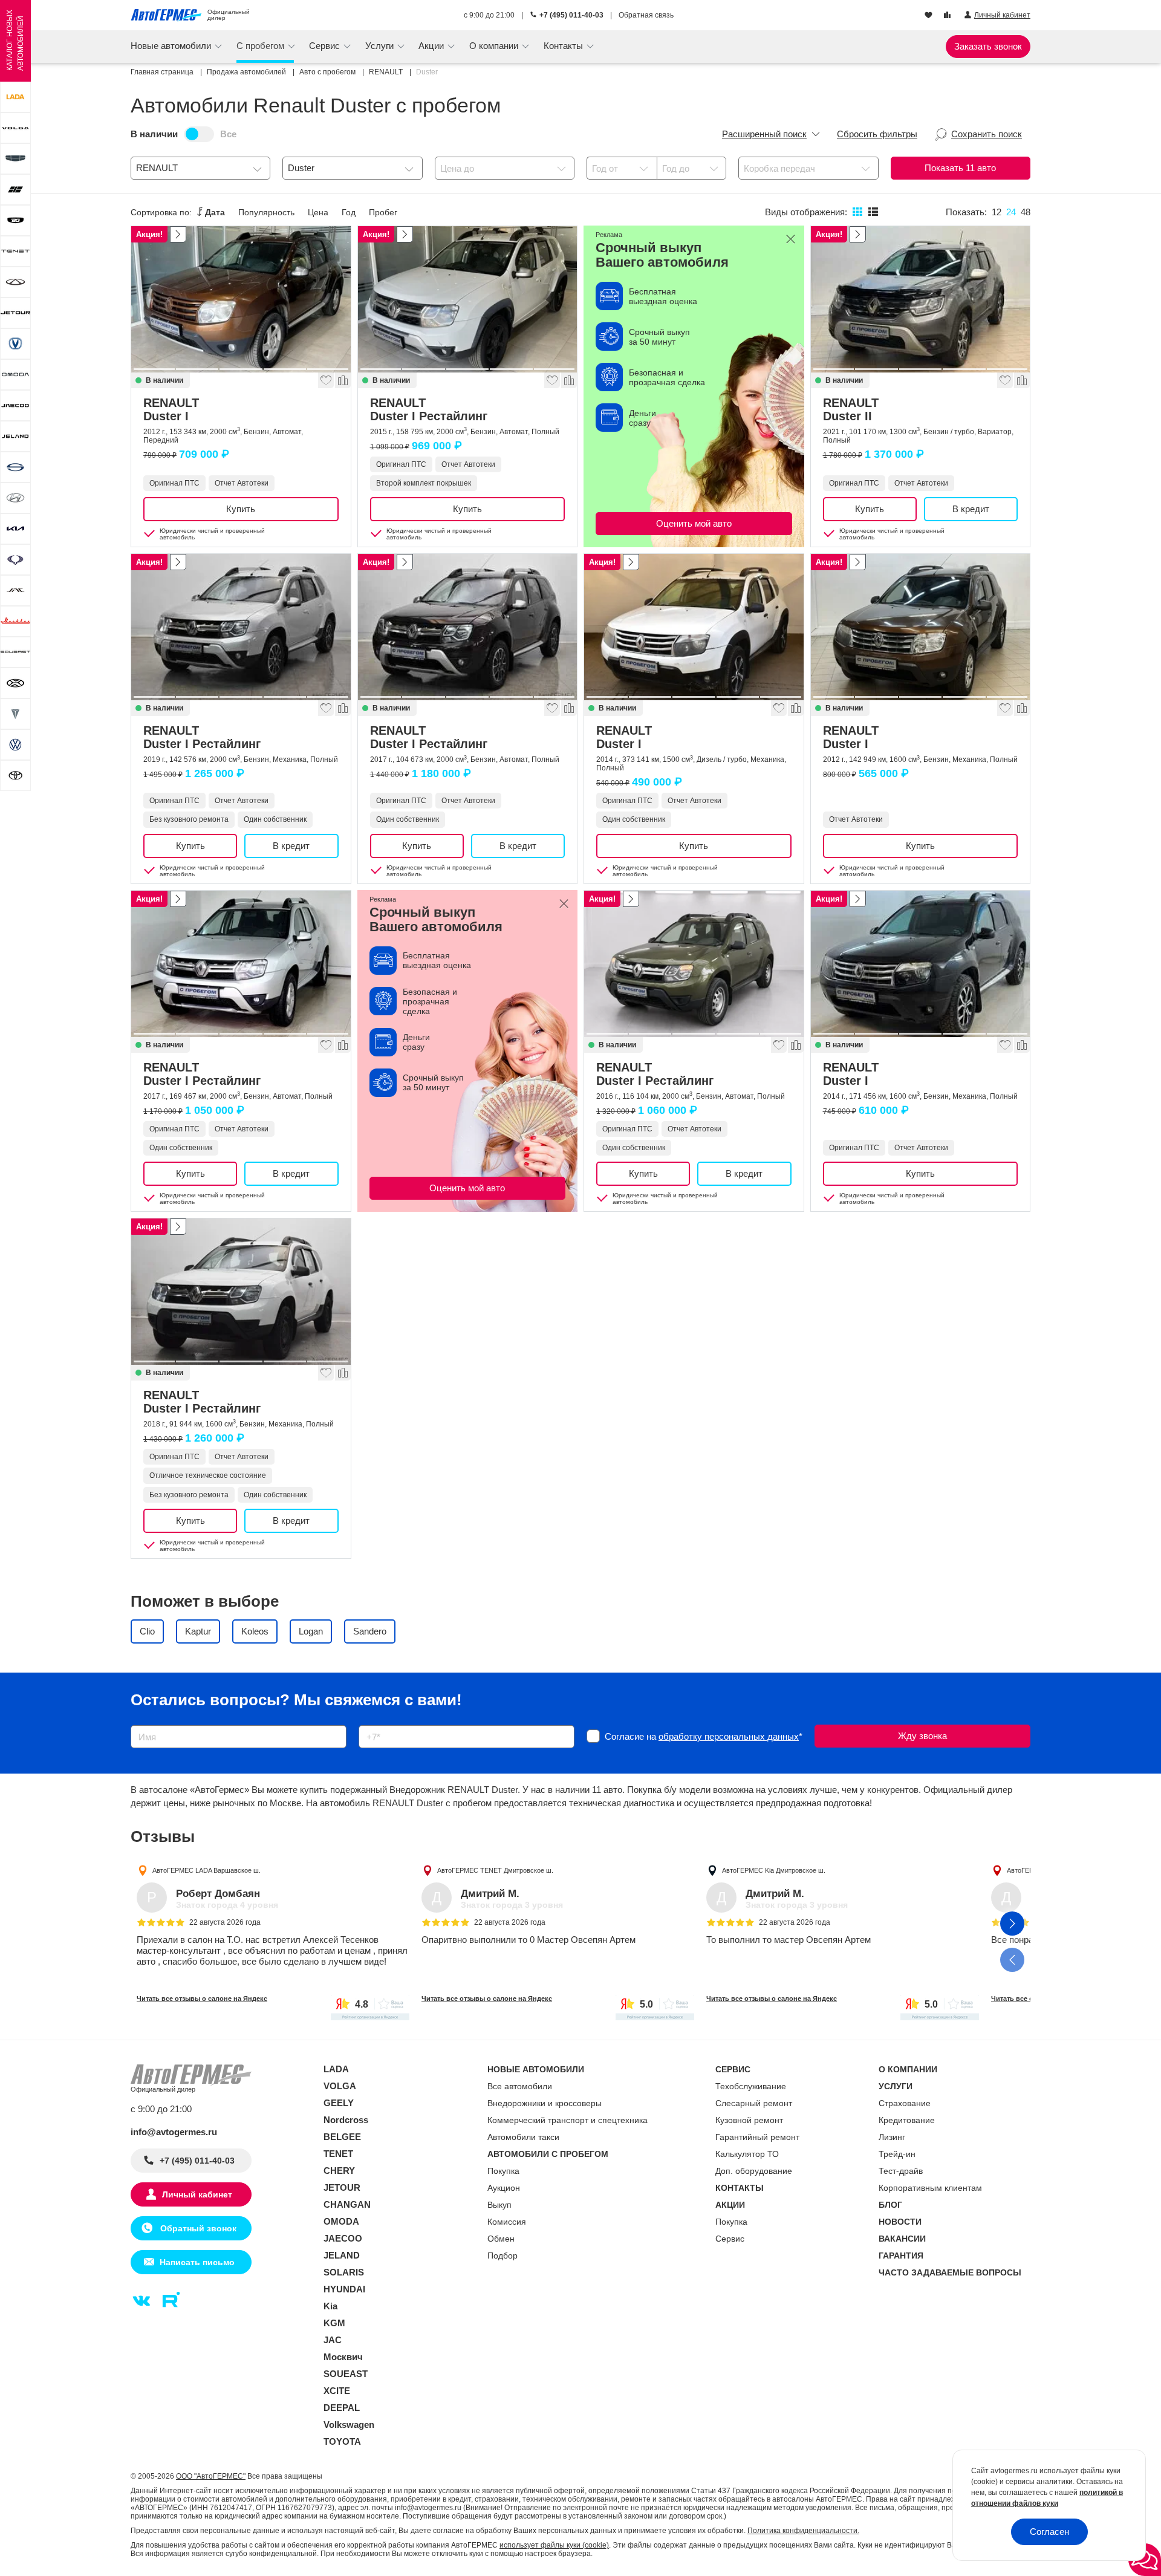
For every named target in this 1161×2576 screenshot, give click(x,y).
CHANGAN (347, 2204)
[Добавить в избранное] (325, 380)
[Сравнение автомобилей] (948, 16)
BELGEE (342, 2137)
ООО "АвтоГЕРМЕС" (211, 2476)
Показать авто (960, 168)
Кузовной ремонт (749, 2120)
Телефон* (373, 1721)
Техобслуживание (751, 2086)
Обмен (501, 2239)
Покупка (503, 2171)
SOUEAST (346, 2374)
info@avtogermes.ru (174, 2132)
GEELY (339, 2103)
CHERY (339, 2171)
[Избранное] (930, 16)
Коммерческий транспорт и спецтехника (567, 2120)
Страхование (905, 2103)
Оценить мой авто (694, 523)
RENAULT (171, 409)
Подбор (502, 2256)
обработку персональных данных (729, 1736)
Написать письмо (197, 2262)
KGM (334, 2323)
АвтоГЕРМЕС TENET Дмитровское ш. (495, 1870)
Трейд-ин (897, 2154)
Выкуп (499, 2205)
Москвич (343, 2357)
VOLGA (340, 2086)
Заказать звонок (988, 46)
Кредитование (907, 2120)
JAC (333, 2340)
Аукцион (504, 2188)
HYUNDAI (344, 2289)
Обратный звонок (197, 2228)
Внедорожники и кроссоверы (545, 2103)
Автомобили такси (523, 2137)
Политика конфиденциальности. (803, 2531)
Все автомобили (520, 2086)
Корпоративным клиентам (930, 2188)
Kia (330, 2306)
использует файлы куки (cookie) (554, 2545)
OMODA (341, 2221)
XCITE (337, 2391)
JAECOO (343, 2238)
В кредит (971, 509)
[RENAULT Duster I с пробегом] (241, 299)
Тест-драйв (901, 2171)
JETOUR (342, 2187)
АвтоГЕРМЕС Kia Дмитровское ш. (774, 1870)
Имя (136, 1721)
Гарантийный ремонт (757, 2137)
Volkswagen (349, 2425)
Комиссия (507, 2222)
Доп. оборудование (754, 2171)
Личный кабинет (197, 2194)
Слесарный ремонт (754, 2103)
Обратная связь (646, 15)
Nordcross (346, 2120)
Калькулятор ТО (747, 2154)
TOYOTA (342, 2441)
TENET (338, 2154)
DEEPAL (342, 2408)
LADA (336, 2069)
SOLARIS (344, 2272)
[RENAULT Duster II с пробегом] (921, 299)
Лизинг (892, 2137)
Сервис (730, 2239)
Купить (241, 509)
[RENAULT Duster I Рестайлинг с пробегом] (468, 299)
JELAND (342, 2255)
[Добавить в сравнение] (342, 380)
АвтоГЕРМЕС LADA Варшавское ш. (207, 1870)
